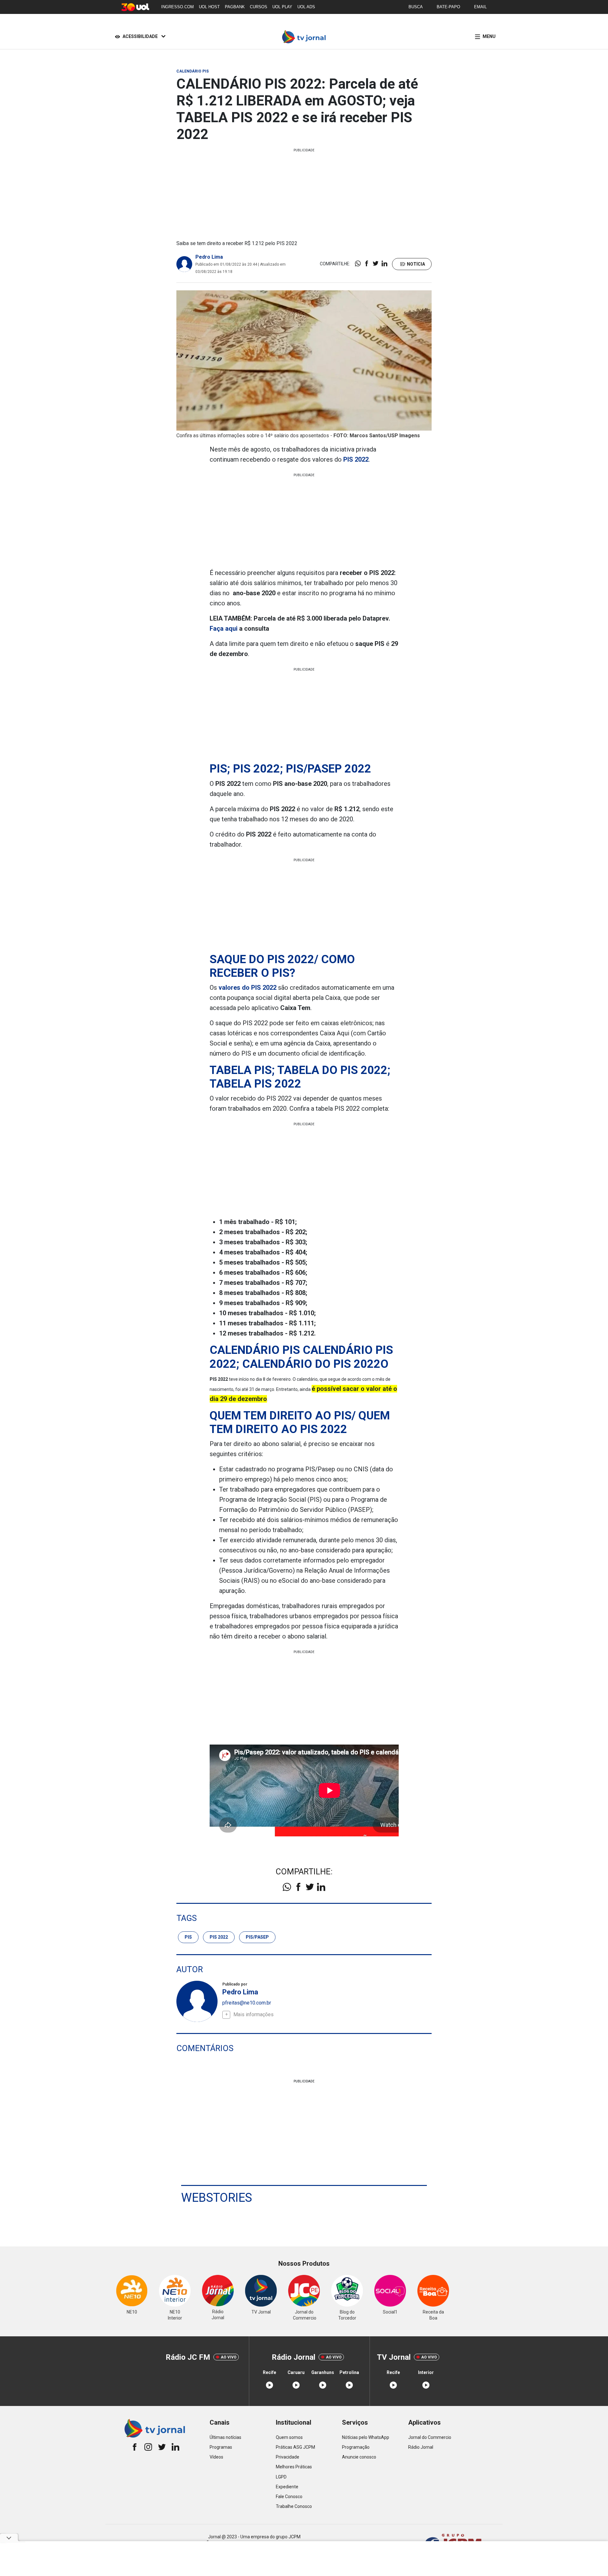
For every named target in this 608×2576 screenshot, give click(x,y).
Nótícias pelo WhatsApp (366, 2437)
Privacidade (288, 2457)
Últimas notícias (225, 2437)
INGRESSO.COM (177, 7)
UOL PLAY (282, 7)
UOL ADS (306, 7)
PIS (188, 1937)
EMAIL (480, 7)
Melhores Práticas (294, 2467)
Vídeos (216, 2457)
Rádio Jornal (421, 2447)
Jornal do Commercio (430, 2437)
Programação (356, 2447)
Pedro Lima (209, 257)
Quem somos (289, 2437)
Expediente (287, 2487)
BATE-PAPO (448, 7)
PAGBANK (235, 7)
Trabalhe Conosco (294, 2506)
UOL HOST (209, 7)
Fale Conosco (289, 2497)
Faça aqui (224, 628)
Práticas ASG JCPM (295, 2447)
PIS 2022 (219, 1937)
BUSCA (416, 7)
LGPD (281, 2477)
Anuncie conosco (359, 2457)
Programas (221, 2447)
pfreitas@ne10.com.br (247, 2003)
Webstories (217, 2198)
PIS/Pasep (257, 1937)
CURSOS (259, 7)
